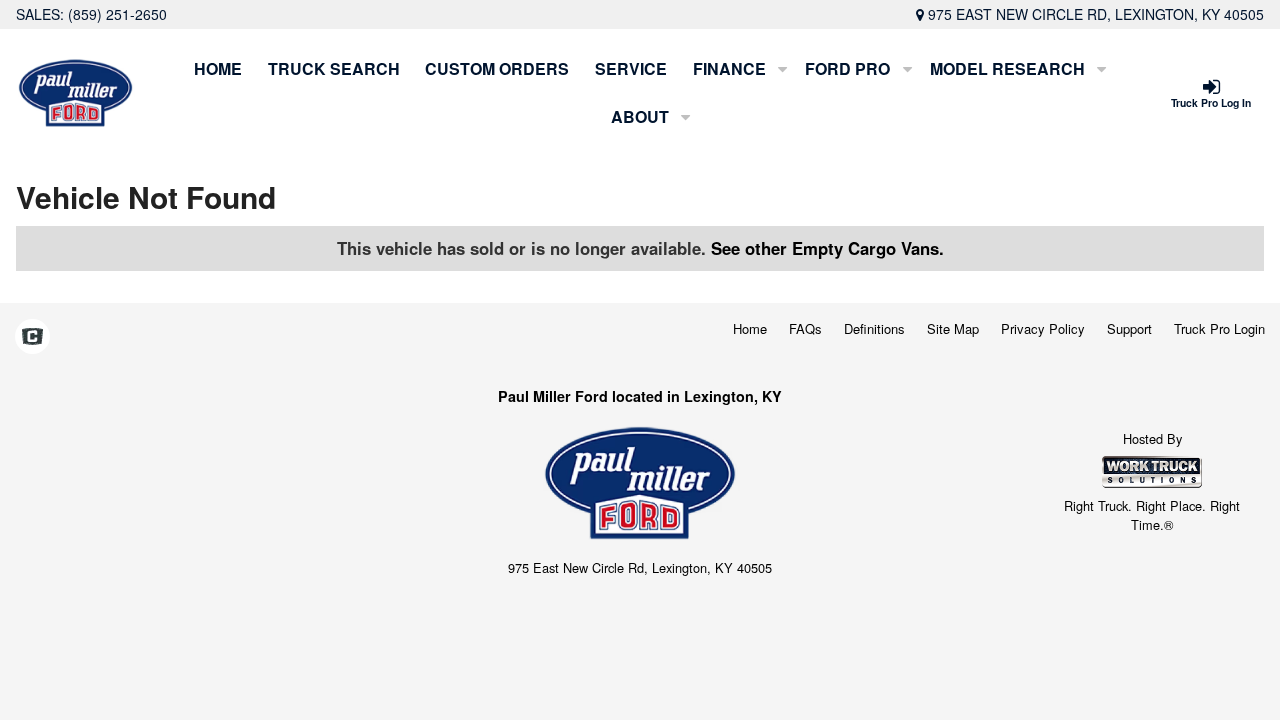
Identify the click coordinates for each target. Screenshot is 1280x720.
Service (631, 68)
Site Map (953, 328)
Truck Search (334, 68)
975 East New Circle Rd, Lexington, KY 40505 (1096, 14)
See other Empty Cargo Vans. (827, 248)
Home (218, 68)
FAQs (805, 328)
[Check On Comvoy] (32, 338)
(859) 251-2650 (117, 14)
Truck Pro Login (1219, 328)
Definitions (874, 328)
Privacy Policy (1043, 328)
